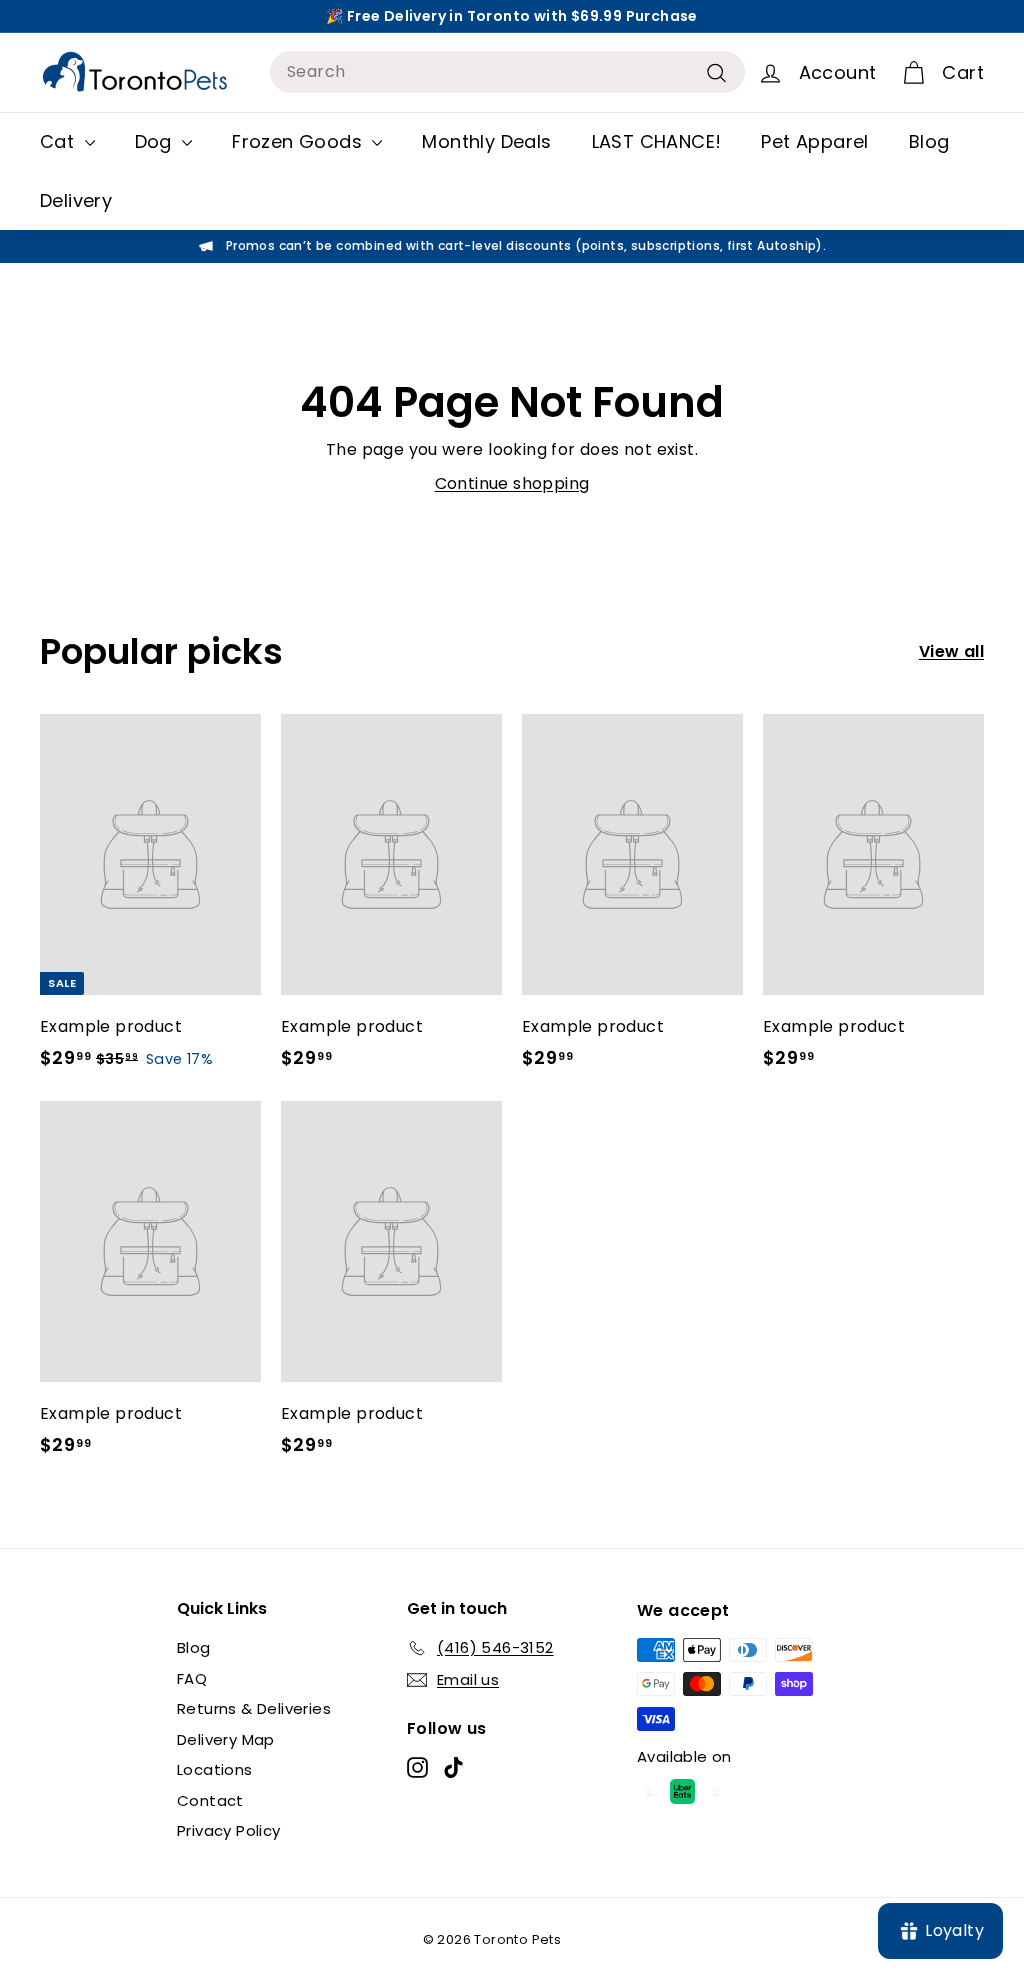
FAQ (192, 1678)
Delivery (76, 200)
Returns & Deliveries (254, 1708)
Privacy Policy (229, 1830)
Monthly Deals (486, 141)
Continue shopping (512, 483)
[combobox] (507, 72)
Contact (210, 1800)
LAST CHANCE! (657, 141)
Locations (215, 1769)
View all (951, 651)
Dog (156, 141)
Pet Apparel (814, 141)
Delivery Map (226, 1739)
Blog (929, 141)
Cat (60, 141)
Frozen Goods (299, 141)
